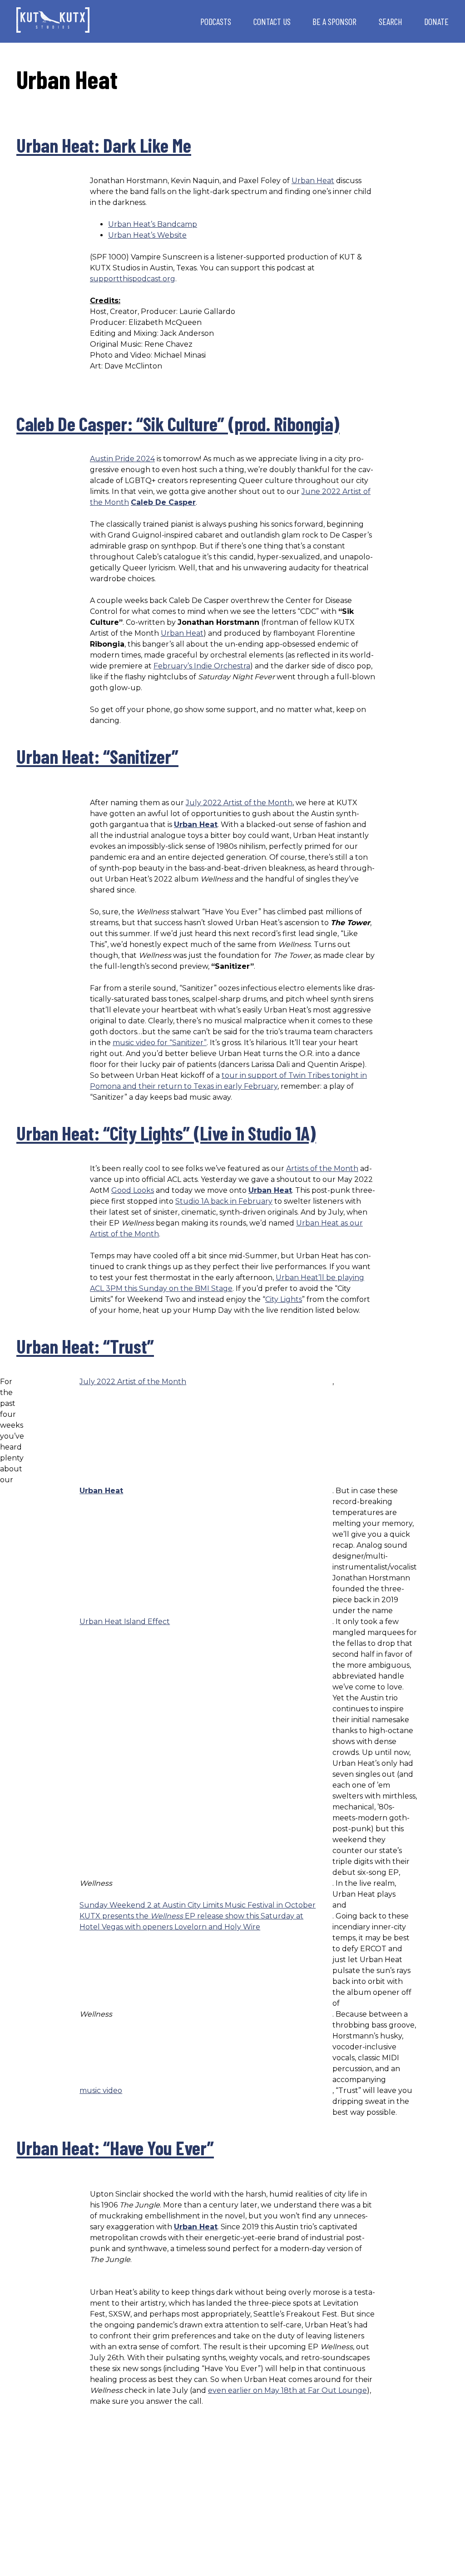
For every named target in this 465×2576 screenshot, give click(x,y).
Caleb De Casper (163, 502)
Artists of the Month (322, 1168)
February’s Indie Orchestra (202, 666)
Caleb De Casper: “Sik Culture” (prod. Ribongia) (178, 424)
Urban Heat (313, 181)
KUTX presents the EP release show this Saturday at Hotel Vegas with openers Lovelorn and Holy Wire (191, 1921)
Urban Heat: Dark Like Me (104, 145)
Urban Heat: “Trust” (85, 1346)
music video (101, 2090)
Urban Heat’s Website (147, 235)
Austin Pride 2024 (122, 459)
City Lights (284, 1299)
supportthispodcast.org (133, 279)
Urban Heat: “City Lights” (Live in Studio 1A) (166, 1133)
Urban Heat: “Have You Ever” (115, 2147)
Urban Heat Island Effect (125, 1622)
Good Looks (133, 1190)
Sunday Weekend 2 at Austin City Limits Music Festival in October (198, 1905)
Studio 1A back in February (224, 1201)
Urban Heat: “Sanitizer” (97, 756)
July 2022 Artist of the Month (239, 803)
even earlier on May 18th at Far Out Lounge (287, 2390)
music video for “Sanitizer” (160, 1043)
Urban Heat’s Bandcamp (153, 224)
